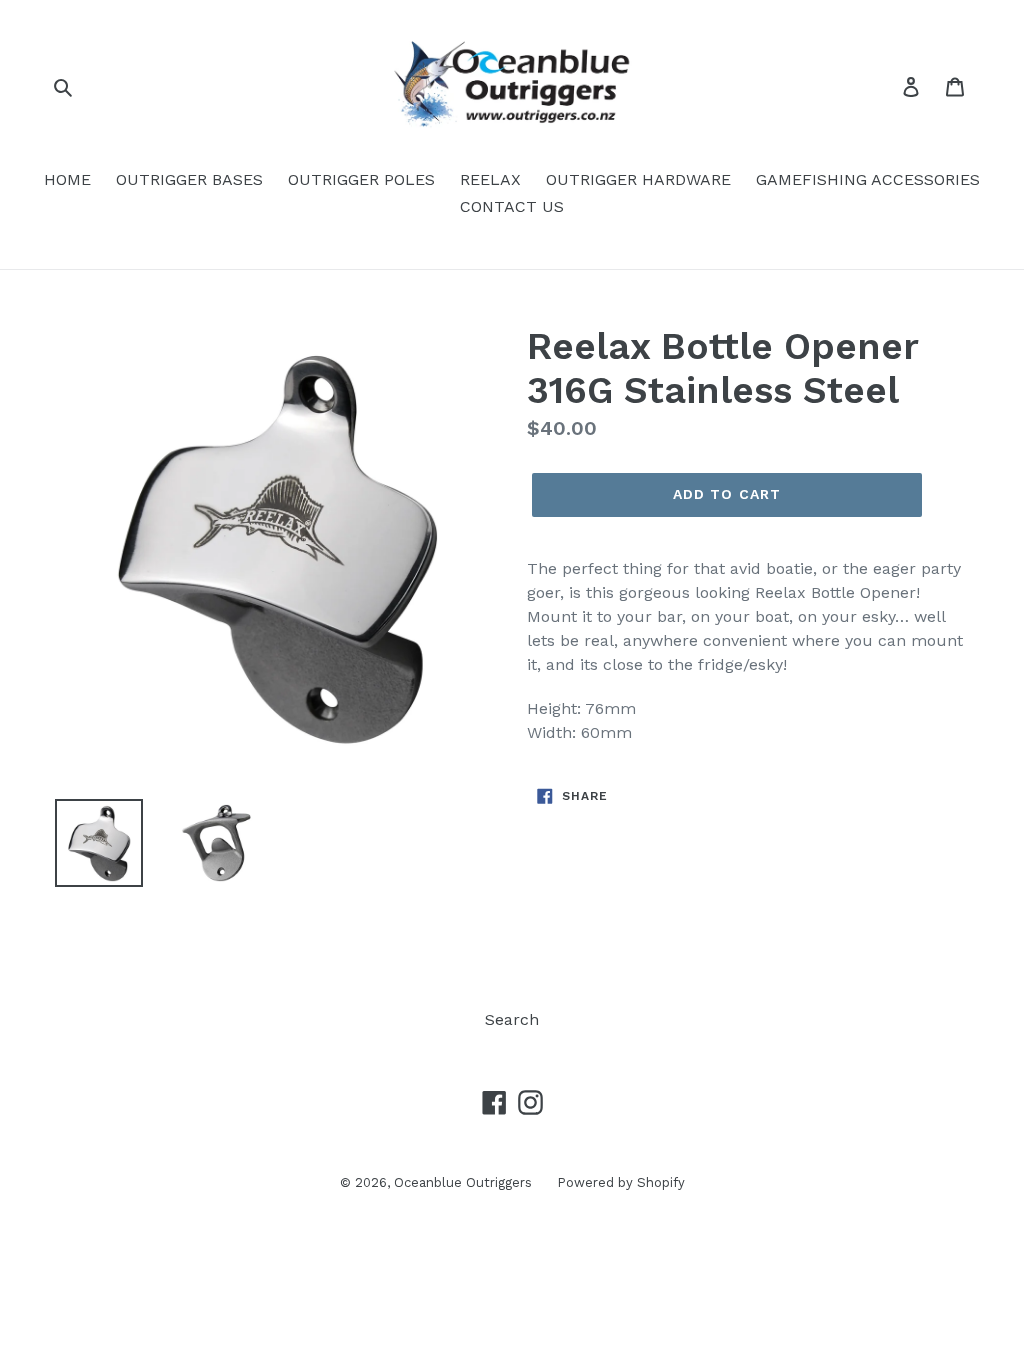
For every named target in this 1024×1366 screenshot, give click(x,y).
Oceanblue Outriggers (463, 1182)
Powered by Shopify (621, 1182)
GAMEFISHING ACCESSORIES (868, 179)
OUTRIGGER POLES (361, 179)
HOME (67, 179)
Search (512, 1019)
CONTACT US (512, 206)
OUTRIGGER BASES (189, 179)
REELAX (490, 179)
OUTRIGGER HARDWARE (638, 179)
